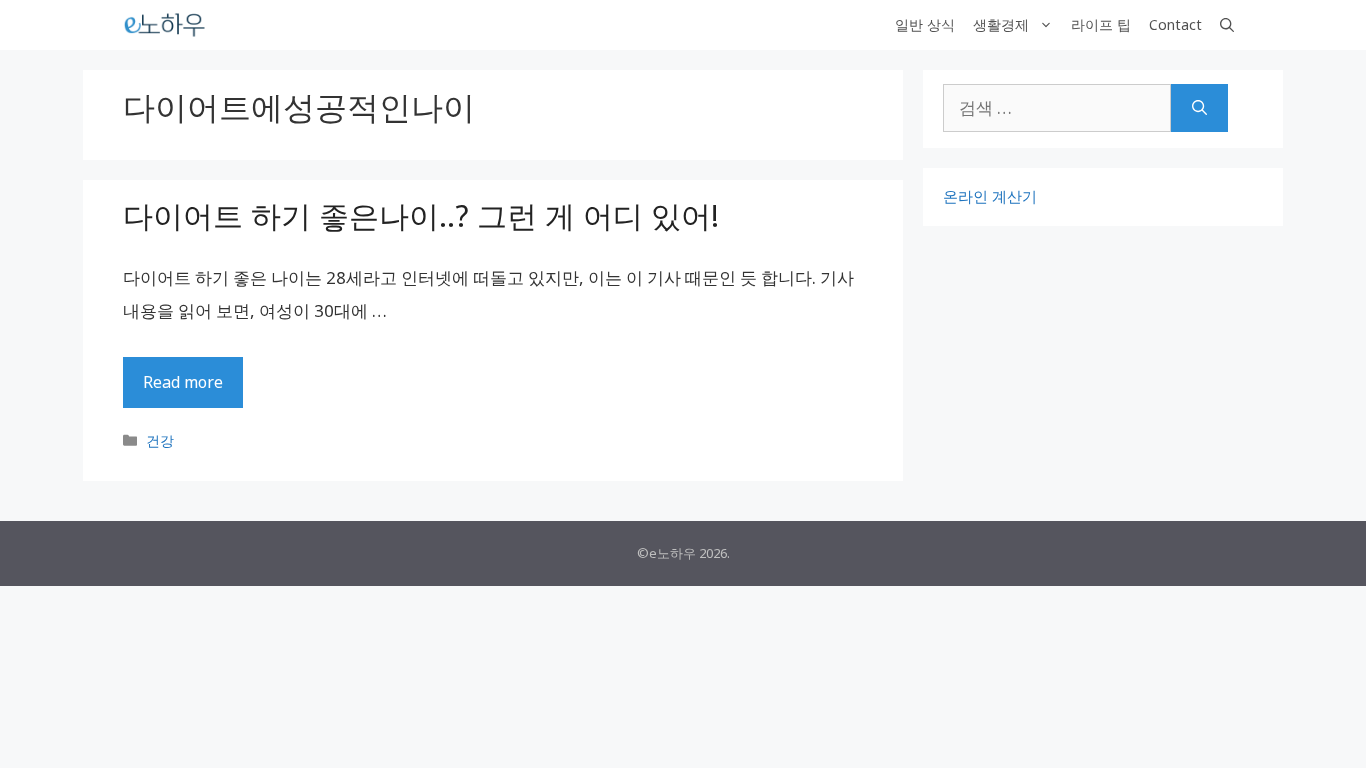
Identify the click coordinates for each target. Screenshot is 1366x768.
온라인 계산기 (990, 196)
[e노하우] (166, 25)
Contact (1175, 24)
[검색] (1199, 108)
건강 (160, 440)
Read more (183, 382)
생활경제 (1001, 24)
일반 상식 (925, 24)
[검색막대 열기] (1227, 25)
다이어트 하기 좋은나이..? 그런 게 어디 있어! (421, 215)
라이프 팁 (1101, 24)
